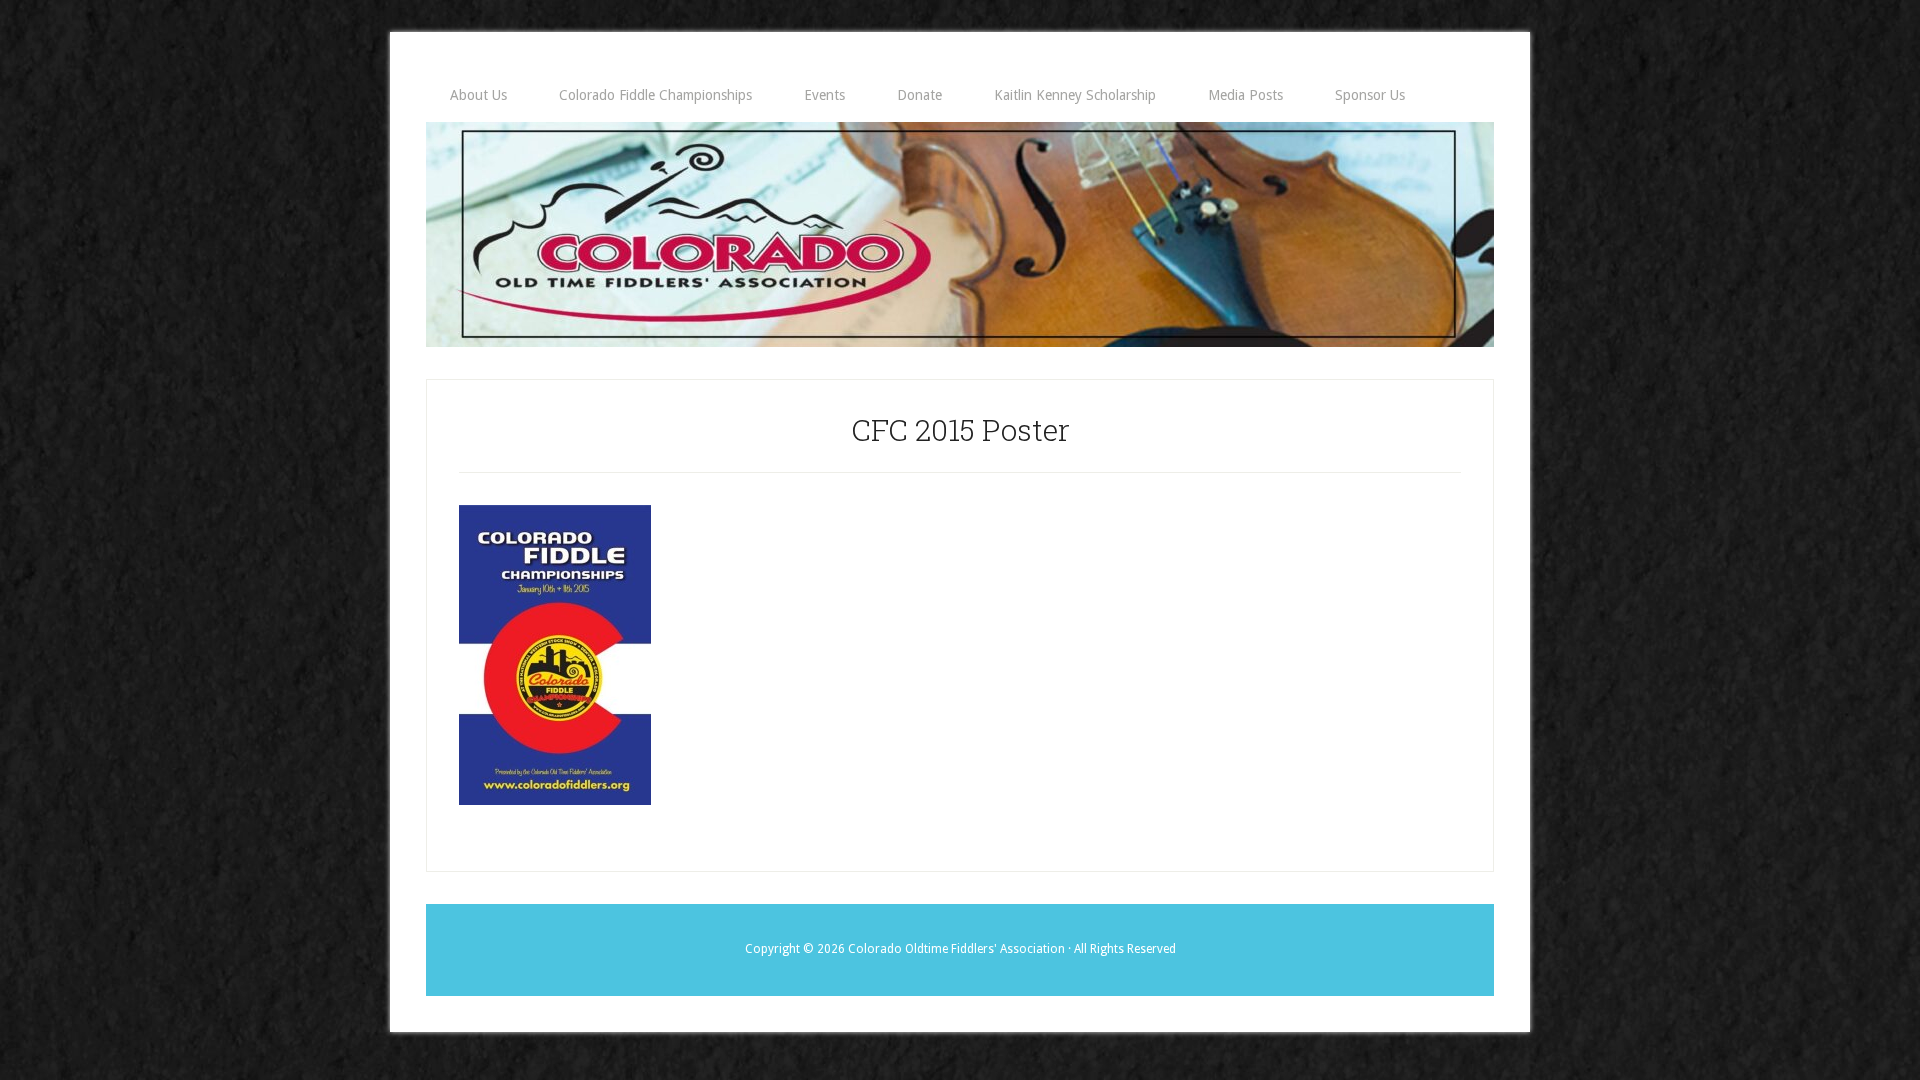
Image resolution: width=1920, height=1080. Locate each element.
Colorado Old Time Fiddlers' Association (960, 234)
